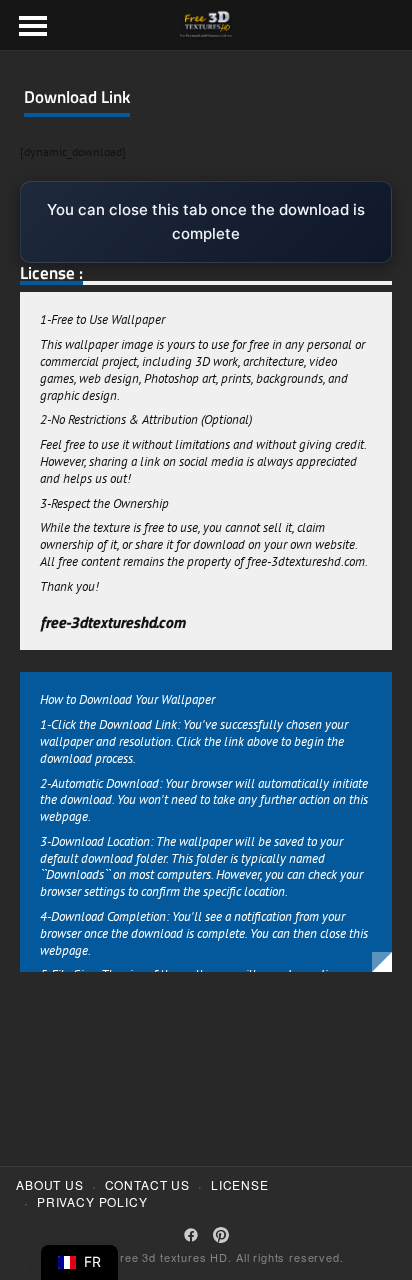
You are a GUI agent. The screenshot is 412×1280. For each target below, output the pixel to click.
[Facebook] (191, 1235)
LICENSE (240, 1185)
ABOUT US (50, 1185)
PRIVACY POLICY (92, 1202)
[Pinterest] (221, 1235)
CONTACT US (147, 1185)
